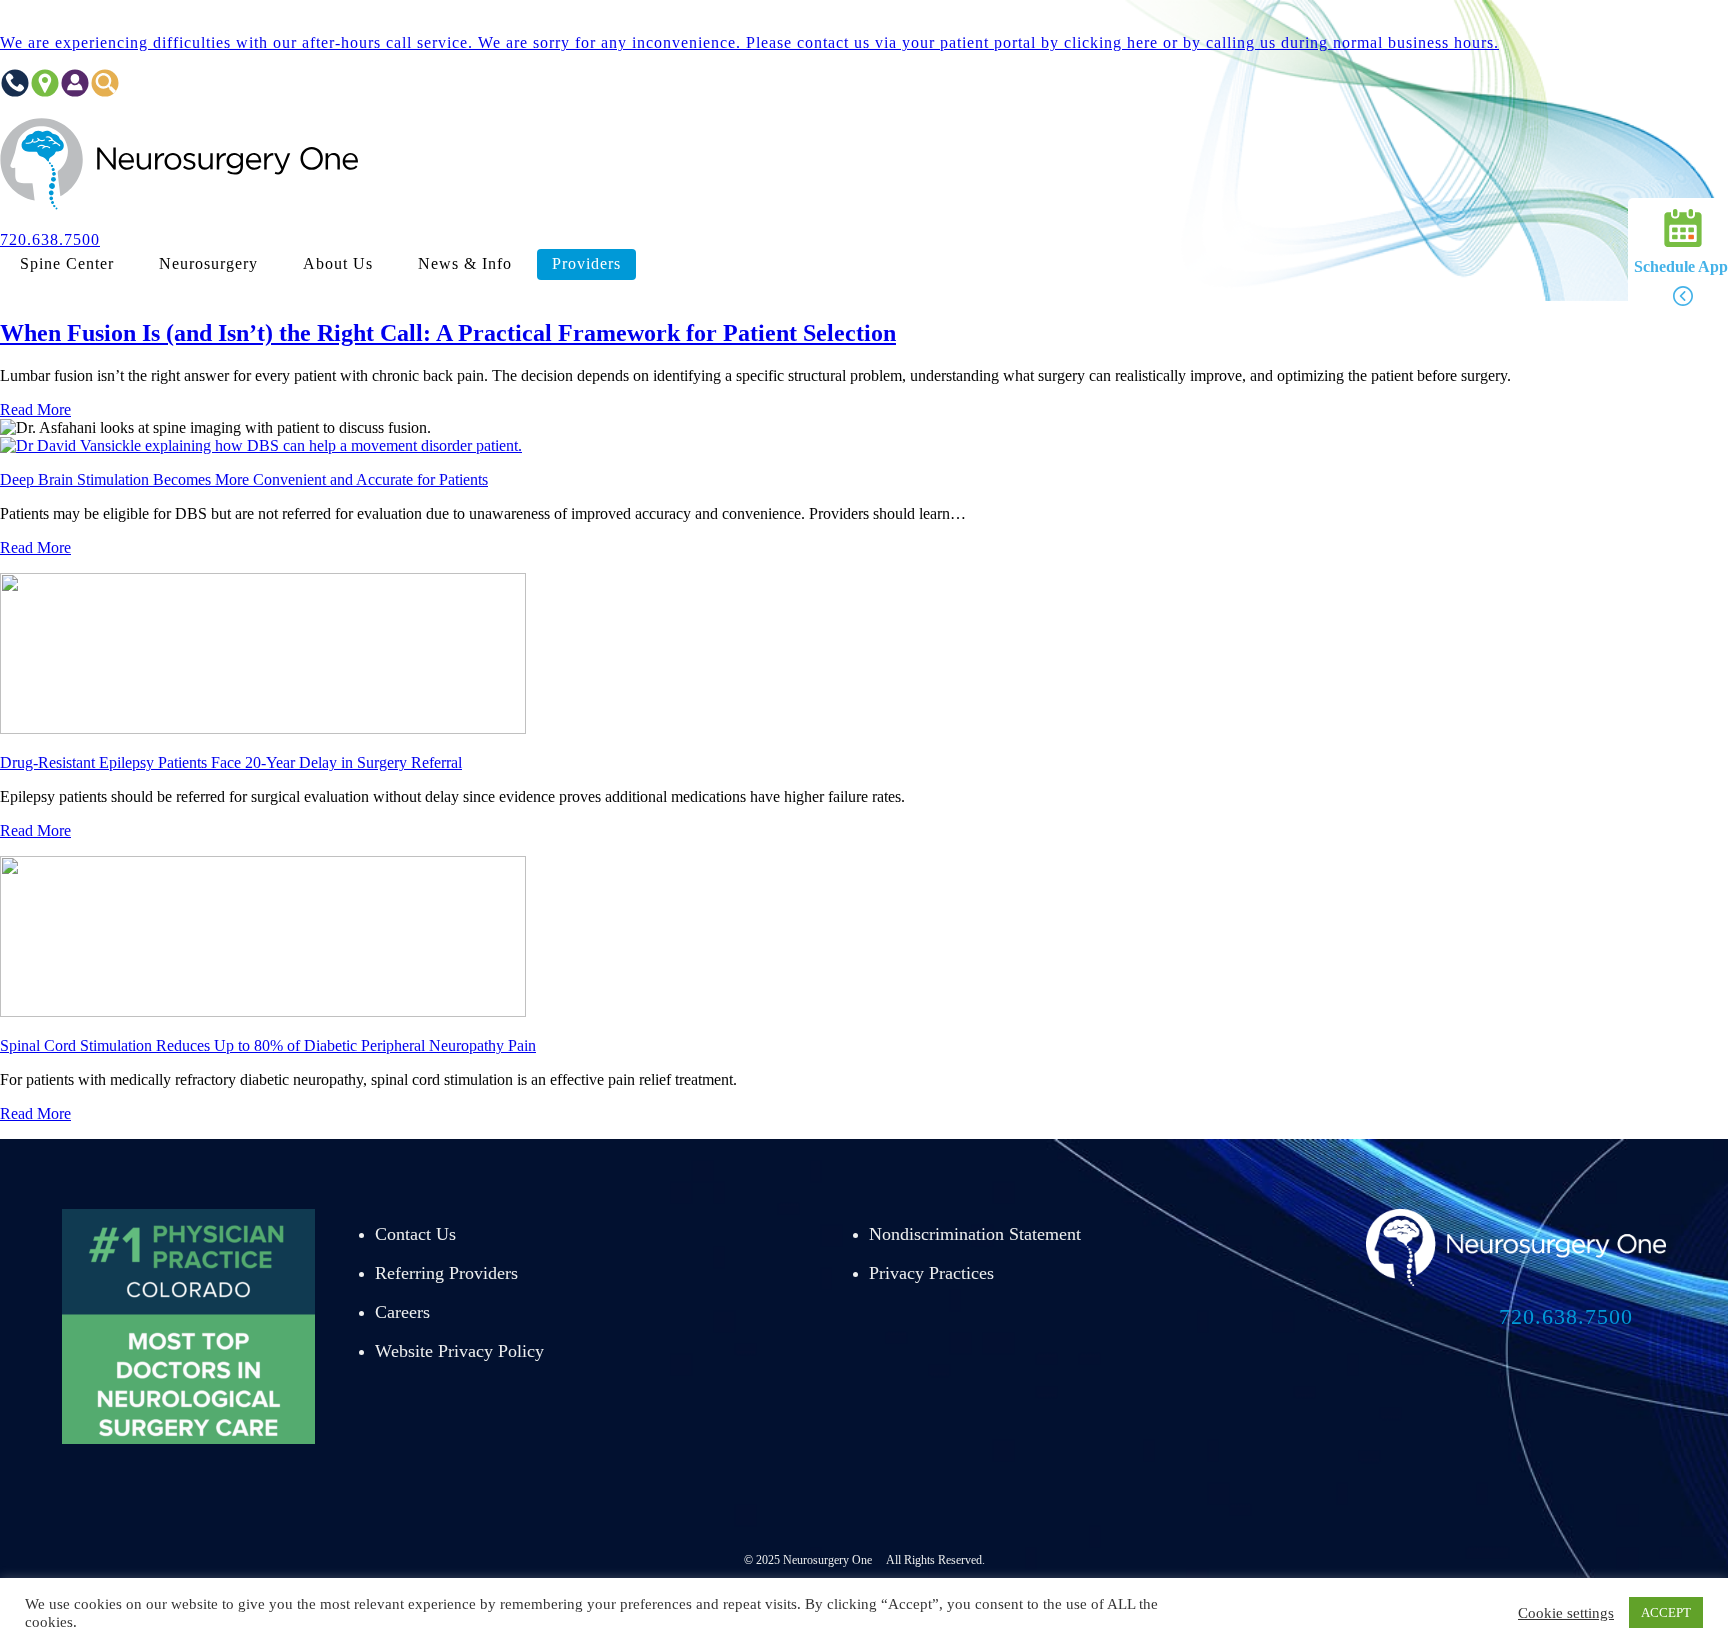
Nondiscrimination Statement (975, 1234)
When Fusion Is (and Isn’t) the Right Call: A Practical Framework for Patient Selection (448, 333)
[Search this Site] (105, 92)
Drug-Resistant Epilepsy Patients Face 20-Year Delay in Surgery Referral (231, 762)
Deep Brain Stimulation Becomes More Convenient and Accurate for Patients (244, 479)
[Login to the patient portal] (75, 92)
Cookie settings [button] (1566, 1613)
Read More (35, 409)
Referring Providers (446, 1273)
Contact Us (415, 1234)
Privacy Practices (931, 1273)
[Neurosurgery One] (180, 205)
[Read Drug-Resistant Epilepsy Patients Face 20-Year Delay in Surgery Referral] (263, 728)
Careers (402, 1312)
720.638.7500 (1566, 1316)
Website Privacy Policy (459, 1351)
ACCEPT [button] (1666, 1612)
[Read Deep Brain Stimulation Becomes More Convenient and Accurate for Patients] (261, 445)
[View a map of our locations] (45, 92)
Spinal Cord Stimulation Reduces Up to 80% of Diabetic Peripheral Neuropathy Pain (268, 1045)
